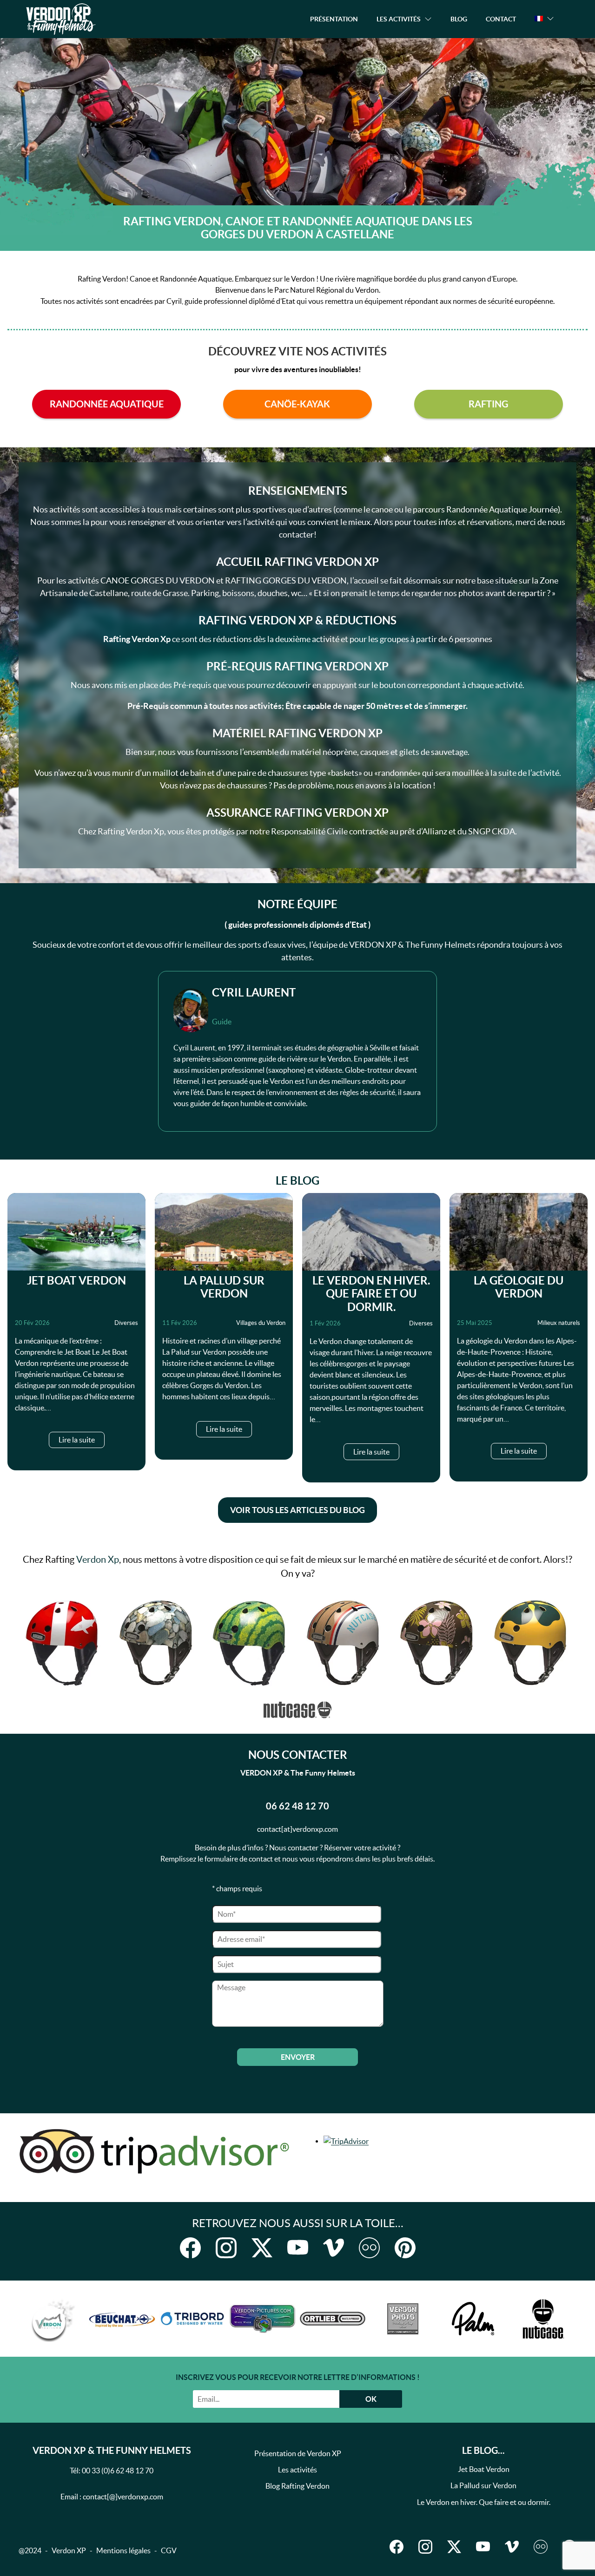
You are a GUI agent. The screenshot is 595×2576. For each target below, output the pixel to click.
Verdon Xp (97, 1560)
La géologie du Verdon (519, 1287)
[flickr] (369, 2248)
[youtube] (298, 2248)
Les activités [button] (399, 19)
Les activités (297, 2470)
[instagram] (226, 2248)
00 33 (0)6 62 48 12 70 (118, 2471)
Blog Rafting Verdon (297, 2486)
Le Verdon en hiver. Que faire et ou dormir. (371, 1294)
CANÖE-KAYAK (297, 404)
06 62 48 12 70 (297, 1806)
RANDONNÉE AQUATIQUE (107, 404)
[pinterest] (405, 2248)
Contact (501, 19)
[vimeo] (334, 2248)
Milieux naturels (559, 1323)
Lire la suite (77, 1440)
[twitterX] (262, 2248)
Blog (459, 19)
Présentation (334, 19)
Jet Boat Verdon (76, 1281)
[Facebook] (190, 2248)
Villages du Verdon (261, 1323)
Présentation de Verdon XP (298, 2453)
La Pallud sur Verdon (224, 1287)
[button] (544, 19)
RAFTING (488, 404)
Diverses (126, 1323)
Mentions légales (123, 2550)
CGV (169, 2550)
